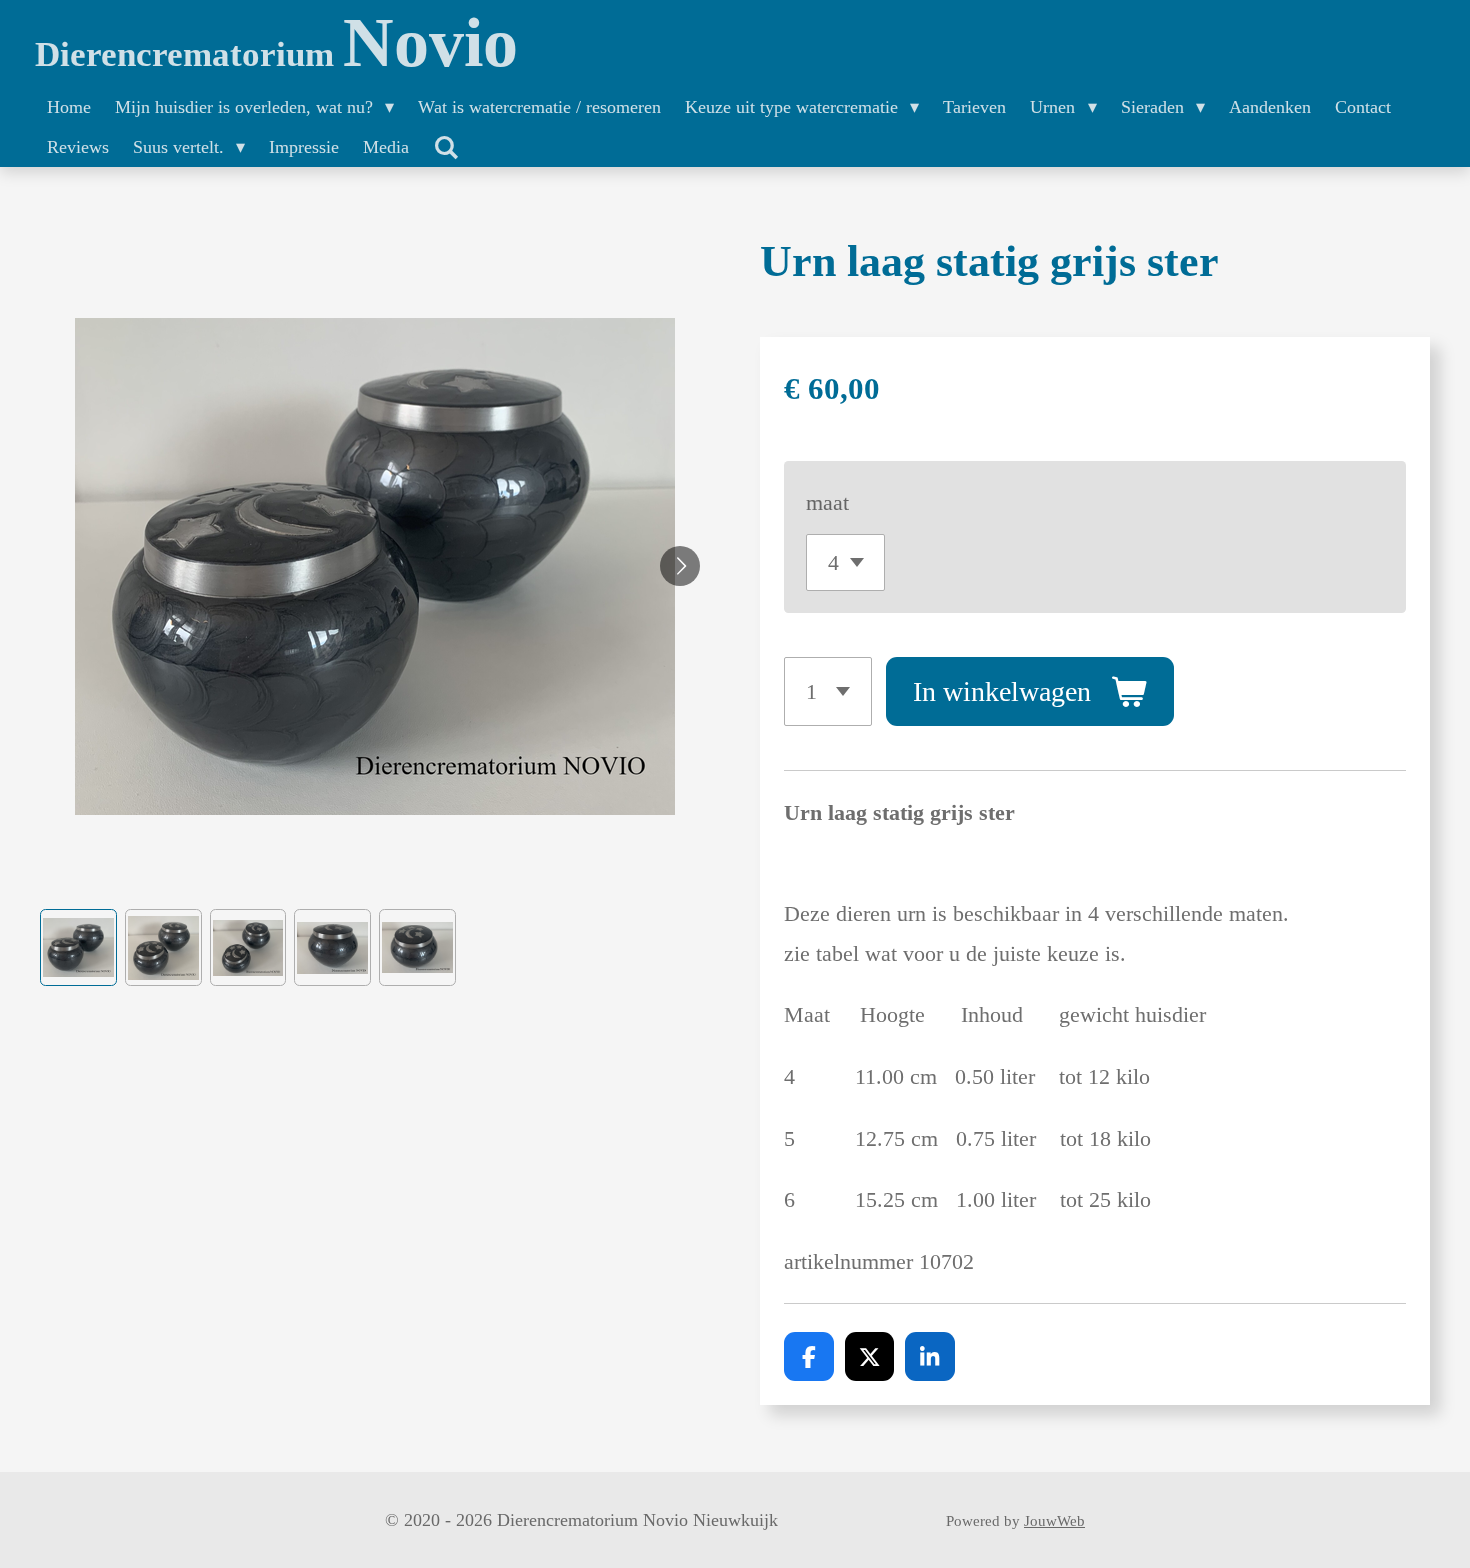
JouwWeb (1054, 1521)
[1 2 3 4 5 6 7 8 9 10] (828, 691)
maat (827, 502)
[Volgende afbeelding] (680, 566)
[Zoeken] (445, 148)
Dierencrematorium (276, 54)
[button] (78, 947)
